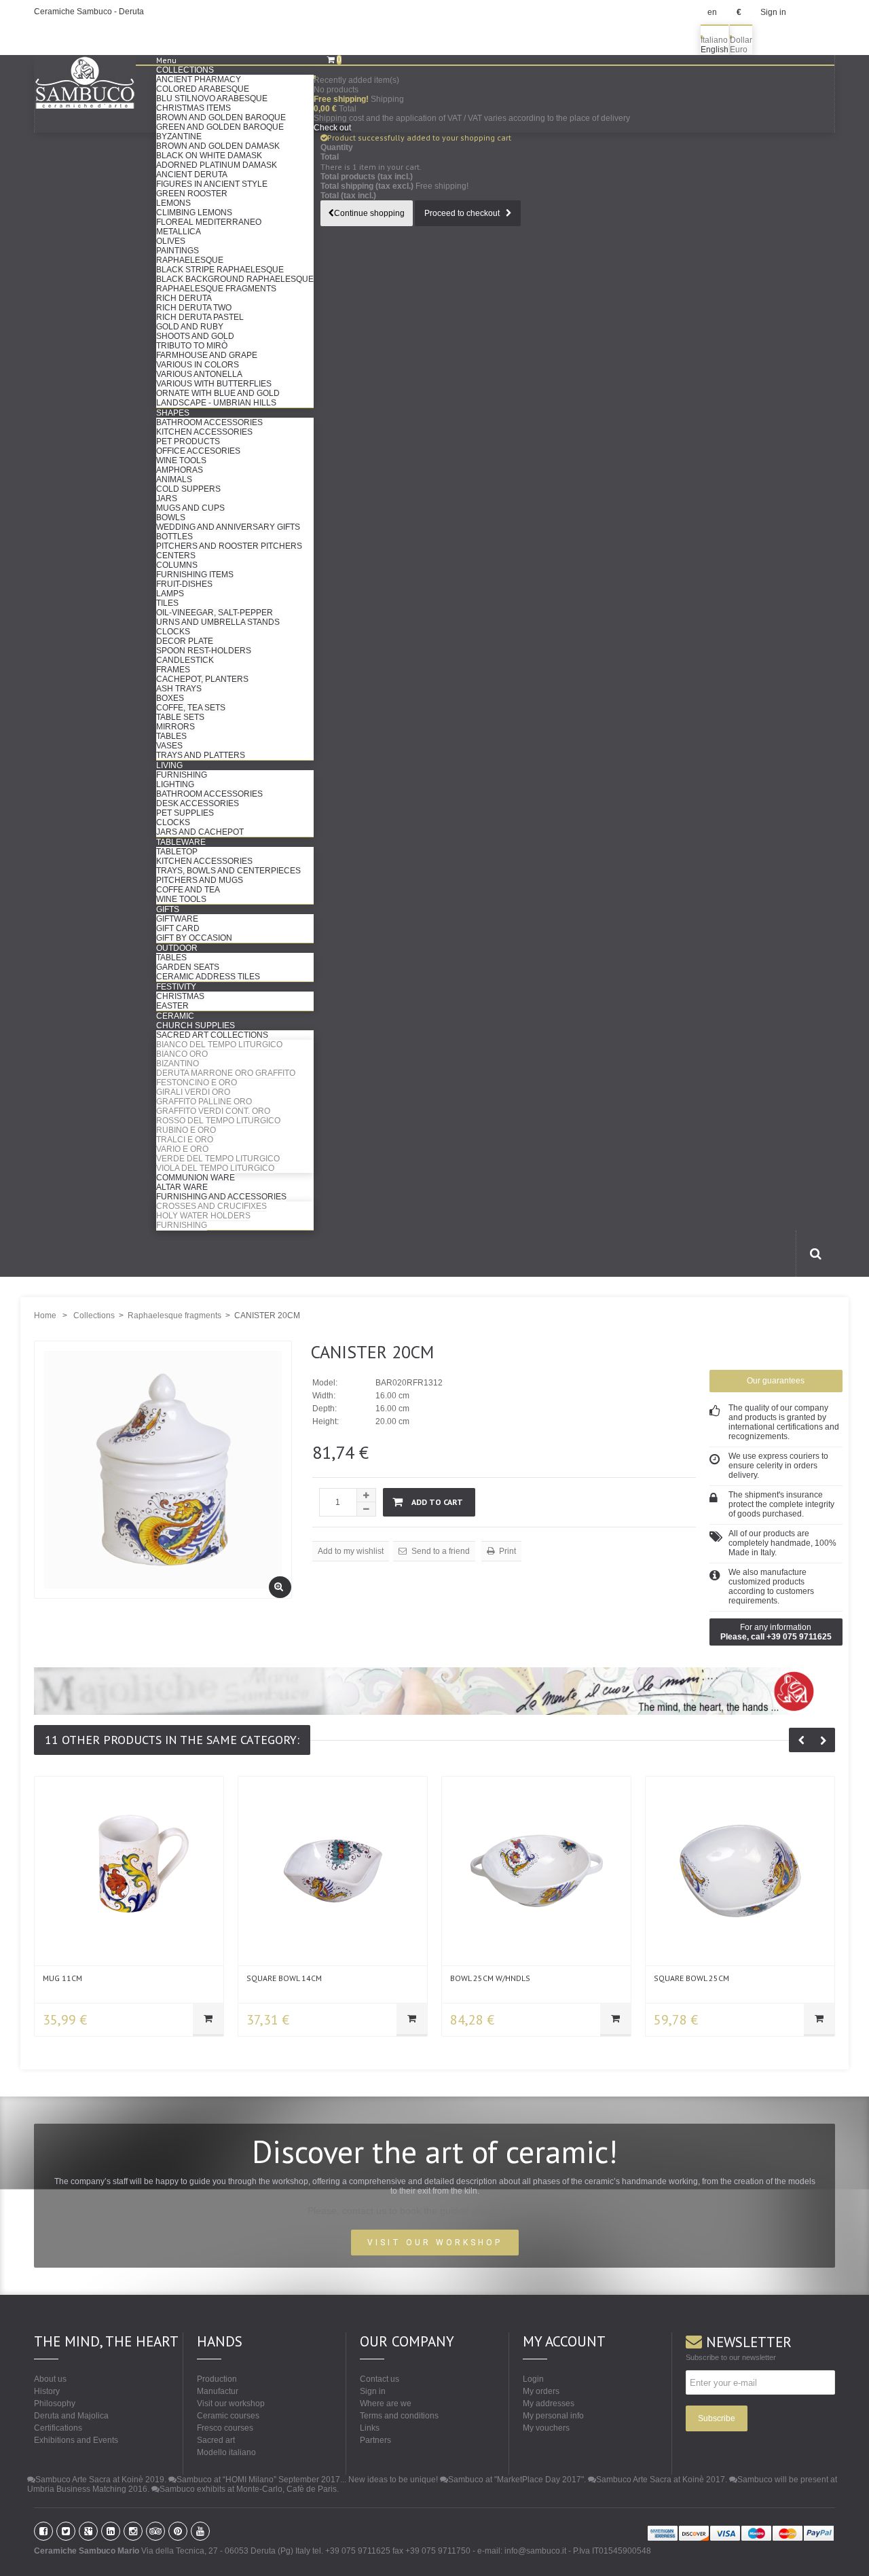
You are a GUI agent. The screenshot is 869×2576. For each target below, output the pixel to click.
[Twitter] (66, 2531)
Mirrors (175, 727)
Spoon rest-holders (204, 651)
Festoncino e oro (197, 1083)
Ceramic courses (228, 2416)
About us (50, 2379)
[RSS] (155, 2531)
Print (506, 1551)
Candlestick (185, 660)
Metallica (179, 232)
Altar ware (182, 1187)
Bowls (171, 518)
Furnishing (182, 775)
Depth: (325, 1409)
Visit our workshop (231, 2403)
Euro (739, 50)
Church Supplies (196, 1026)
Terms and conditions (399, 2416)
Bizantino (178, 1064)
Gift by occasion (194, 938)
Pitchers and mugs (200, 880)
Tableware (181, 842)
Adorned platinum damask (217, 165)
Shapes (173, 413)
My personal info (553, 2416)
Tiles (167, 603)
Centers (176, 556)
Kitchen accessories (204, 432)
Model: (325, 1383)
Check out (332, 128)
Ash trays (179, 689)
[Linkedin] (111, 2531)
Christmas (180, 996)
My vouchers (546, 2428)
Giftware (177, 919)
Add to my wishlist (351, 1551)
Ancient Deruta (192, 175)
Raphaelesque (190, 260)
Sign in (773, 12)
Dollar (741, 40)
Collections (185, 70)
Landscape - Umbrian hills (216, 403)
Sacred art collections (212, 1035)
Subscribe (717, 2418)
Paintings (178, 251)
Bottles (174, 537)
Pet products (188, 441)
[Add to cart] (208, 2020)
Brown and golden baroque (221, 117)
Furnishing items (195, 575)
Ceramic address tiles (208, 977)
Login (533, 2379)
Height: (326, 1421)
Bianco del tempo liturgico (219, 1045)
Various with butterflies (214, 384)
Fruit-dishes (184, 584)
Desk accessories (198, 803)
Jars (167, 498)
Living (169, 765)
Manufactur (218, 2391)
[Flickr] (133, 2531)
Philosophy (55, 2403)
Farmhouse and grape (207, 355)
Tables (171, 736)
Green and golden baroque (220, 127)
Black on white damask (209, 156)
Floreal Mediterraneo (209, 222)
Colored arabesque (203, 89)
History (47, 2391)
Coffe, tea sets (191, 708)
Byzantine (179, 137)
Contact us (380, 2379)
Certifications (58, 2428)
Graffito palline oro (204, 1102)
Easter (172, 1006)
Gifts (168, 909)
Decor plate (185, 641)
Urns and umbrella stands (218, 622)
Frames (173, 670)
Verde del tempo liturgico (218, 1159)
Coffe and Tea (188, 890)
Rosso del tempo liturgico (218, 1121)
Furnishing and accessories (221, 1197)
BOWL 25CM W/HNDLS (490, 1978)
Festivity (176, 987)
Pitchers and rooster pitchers (229, 546)
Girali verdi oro (193, 1092)
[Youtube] (200, 2531)
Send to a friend (440, 1551)
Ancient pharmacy (199, 79)
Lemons (173, 203)
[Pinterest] (178, 2531)
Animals (174, 479)
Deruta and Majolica (71, 2416)
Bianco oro (182, 1054)
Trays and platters (201, 755)
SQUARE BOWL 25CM (691, 1978)
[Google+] (88, 2531)
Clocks (173, 632)
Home (45, 1316)
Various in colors (198, 365)
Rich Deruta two (194, 308)
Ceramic (175, 1016)
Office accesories (198, 451)
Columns (177, 565)
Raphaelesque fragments (216, 289)
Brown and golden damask (218, 146)
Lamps (170, 594)
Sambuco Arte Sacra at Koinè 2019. (101, 2480)
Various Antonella (199, 374)
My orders (541, 2391)
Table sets (180, 717)
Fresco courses (225, 2428)
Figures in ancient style (212, 184)
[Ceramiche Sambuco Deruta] (95, 83)
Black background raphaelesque (235, 279)
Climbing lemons (194, 213)
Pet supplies (185, 813)
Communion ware (196, 1178)
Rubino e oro (186, 1130)
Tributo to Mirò (192, 346)
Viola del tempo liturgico (215, 1168)
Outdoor (177, 948)
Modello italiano (226, 2452)
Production (217, 2379)
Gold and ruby (190, 327)
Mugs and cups (190, 508)
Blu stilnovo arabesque (212, 98)
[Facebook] (43, 2531)
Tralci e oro (185, 1140)
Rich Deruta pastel (200, 317)
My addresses (549, 2403)
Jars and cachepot (200, 832)
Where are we (386, 2403)
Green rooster (192, 194)
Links (370, 2428)
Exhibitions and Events (76, 2440)
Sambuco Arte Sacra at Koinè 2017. (662, 2480)
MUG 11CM (62, 1978)
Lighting (175, 784)
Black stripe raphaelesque (220, 270)
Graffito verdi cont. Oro (213, 1111)
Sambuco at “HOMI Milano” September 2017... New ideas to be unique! (307, 2480)
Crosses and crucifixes (211, 1206)
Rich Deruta (184, 298)
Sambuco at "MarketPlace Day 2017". (517, 2480)
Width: (324, 1396)
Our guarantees (776, 1381)
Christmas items (193, 108)
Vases (169, 746)
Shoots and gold (195, 336)
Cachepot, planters (202, 679)
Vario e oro (182, 1149)
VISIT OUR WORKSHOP (435, 2243)
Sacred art (216, 2440)
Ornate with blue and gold (218, 393)
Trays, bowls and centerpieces (228, 871)
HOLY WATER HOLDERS (203, 1216)
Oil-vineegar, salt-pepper (215, 613)
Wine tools (181, 460)
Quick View (129, 1868)
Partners (375, 2440)
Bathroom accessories (209, 422)
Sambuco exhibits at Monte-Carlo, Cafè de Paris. (249, 2489)
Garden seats (188, 967)
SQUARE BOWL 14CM (284, 1978)
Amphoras (180, 470)
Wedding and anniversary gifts (228, 527)
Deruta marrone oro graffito (226, 1073)
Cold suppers (188, 489)
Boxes (170, 698)
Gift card (178, 928)
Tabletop (177, 852)
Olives (171, 241)
